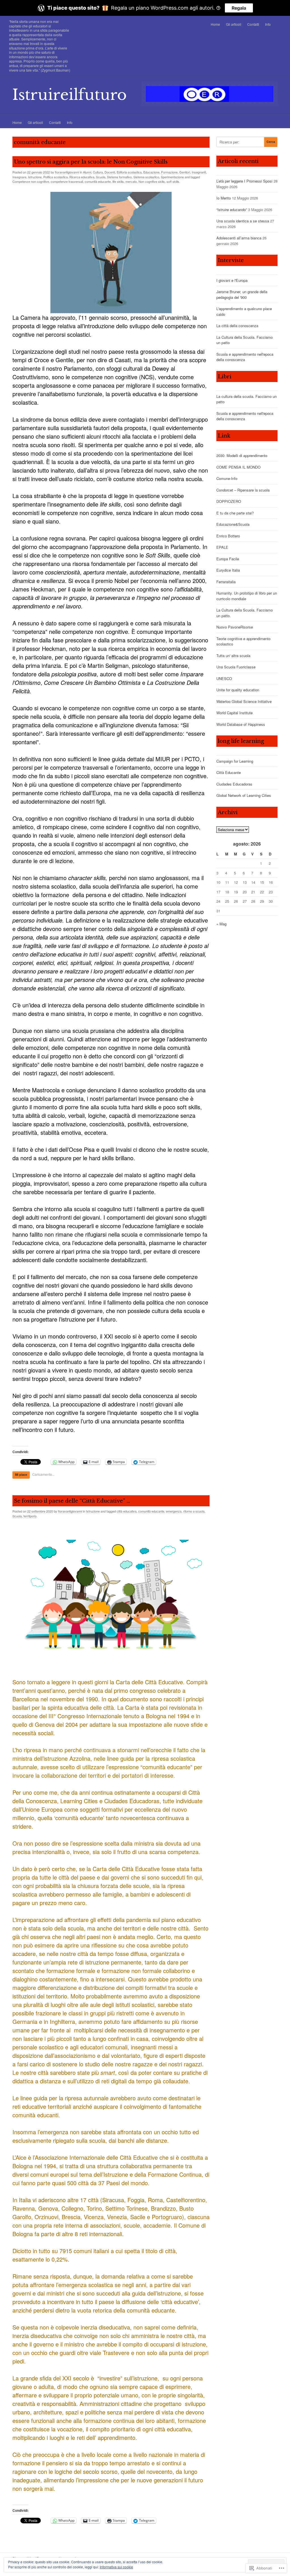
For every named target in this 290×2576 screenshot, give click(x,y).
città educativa (127, 1511)
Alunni (87, 172)
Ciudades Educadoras (234, 784)
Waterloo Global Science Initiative (244, 701)
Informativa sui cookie (116, 2567)
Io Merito (224, 198)
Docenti (110, 172)
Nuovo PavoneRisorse (235, 627)
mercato (131, 181)
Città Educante (229, 772)
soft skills (173, 181)
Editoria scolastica (129, 172)
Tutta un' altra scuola (233, 656)
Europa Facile (228, 559)
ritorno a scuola (194, 1511)
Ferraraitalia (226, 582)
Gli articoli (234, 24)
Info (268, 24)
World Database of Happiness (241, 724)
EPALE (222, 547)
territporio (30, 1516)
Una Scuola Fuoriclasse (236, 667)
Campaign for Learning (235, 761)
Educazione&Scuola (233, 524)
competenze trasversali (67, 181)
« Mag (221, 924)
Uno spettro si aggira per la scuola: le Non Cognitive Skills (91, 162)
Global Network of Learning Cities (244, 795)
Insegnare (19, 177)
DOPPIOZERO (229, 501)
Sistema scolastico (146, 177)
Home (215, 24)
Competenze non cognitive (31, 181)
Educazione (151, 172)
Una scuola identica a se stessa (243, 221)
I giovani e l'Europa (232, 280)
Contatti (253, 24)
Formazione (169, 172)
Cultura (98, 172)
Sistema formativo (119, 177)
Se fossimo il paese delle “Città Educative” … (72, 1501)
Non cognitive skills (152, 181)
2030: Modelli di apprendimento (242, 455)
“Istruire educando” (232, 210)
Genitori (185, 172)
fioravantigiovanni (67, 172)
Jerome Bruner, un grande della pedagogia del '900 (242, 294)
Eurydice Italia (228, 570)
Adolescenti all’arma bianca (239, 238)
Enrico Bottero (228, 536)
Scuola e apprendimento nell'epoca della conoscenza (245, 357)
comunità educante (98, 181)
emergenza (174, 1511)
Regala (239, 8)
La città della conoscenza (237, 326)
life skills (118, 181)
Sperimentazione (172, 177)
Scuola (101, 177)
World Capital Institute (234, 713)
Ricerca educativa (82, 177)
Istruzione (35, 177)
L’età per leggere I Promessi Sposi (244, 181)
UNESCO (224, 678)
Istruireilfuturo (70, 95)
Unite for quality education (238, 690)
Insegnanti (199, 172)
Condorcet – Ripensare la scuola (243, 490)
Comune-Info (227, 478)
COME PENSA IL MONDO (238, 467)
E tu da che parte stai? (235, 513)
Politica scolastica (56, 177)
